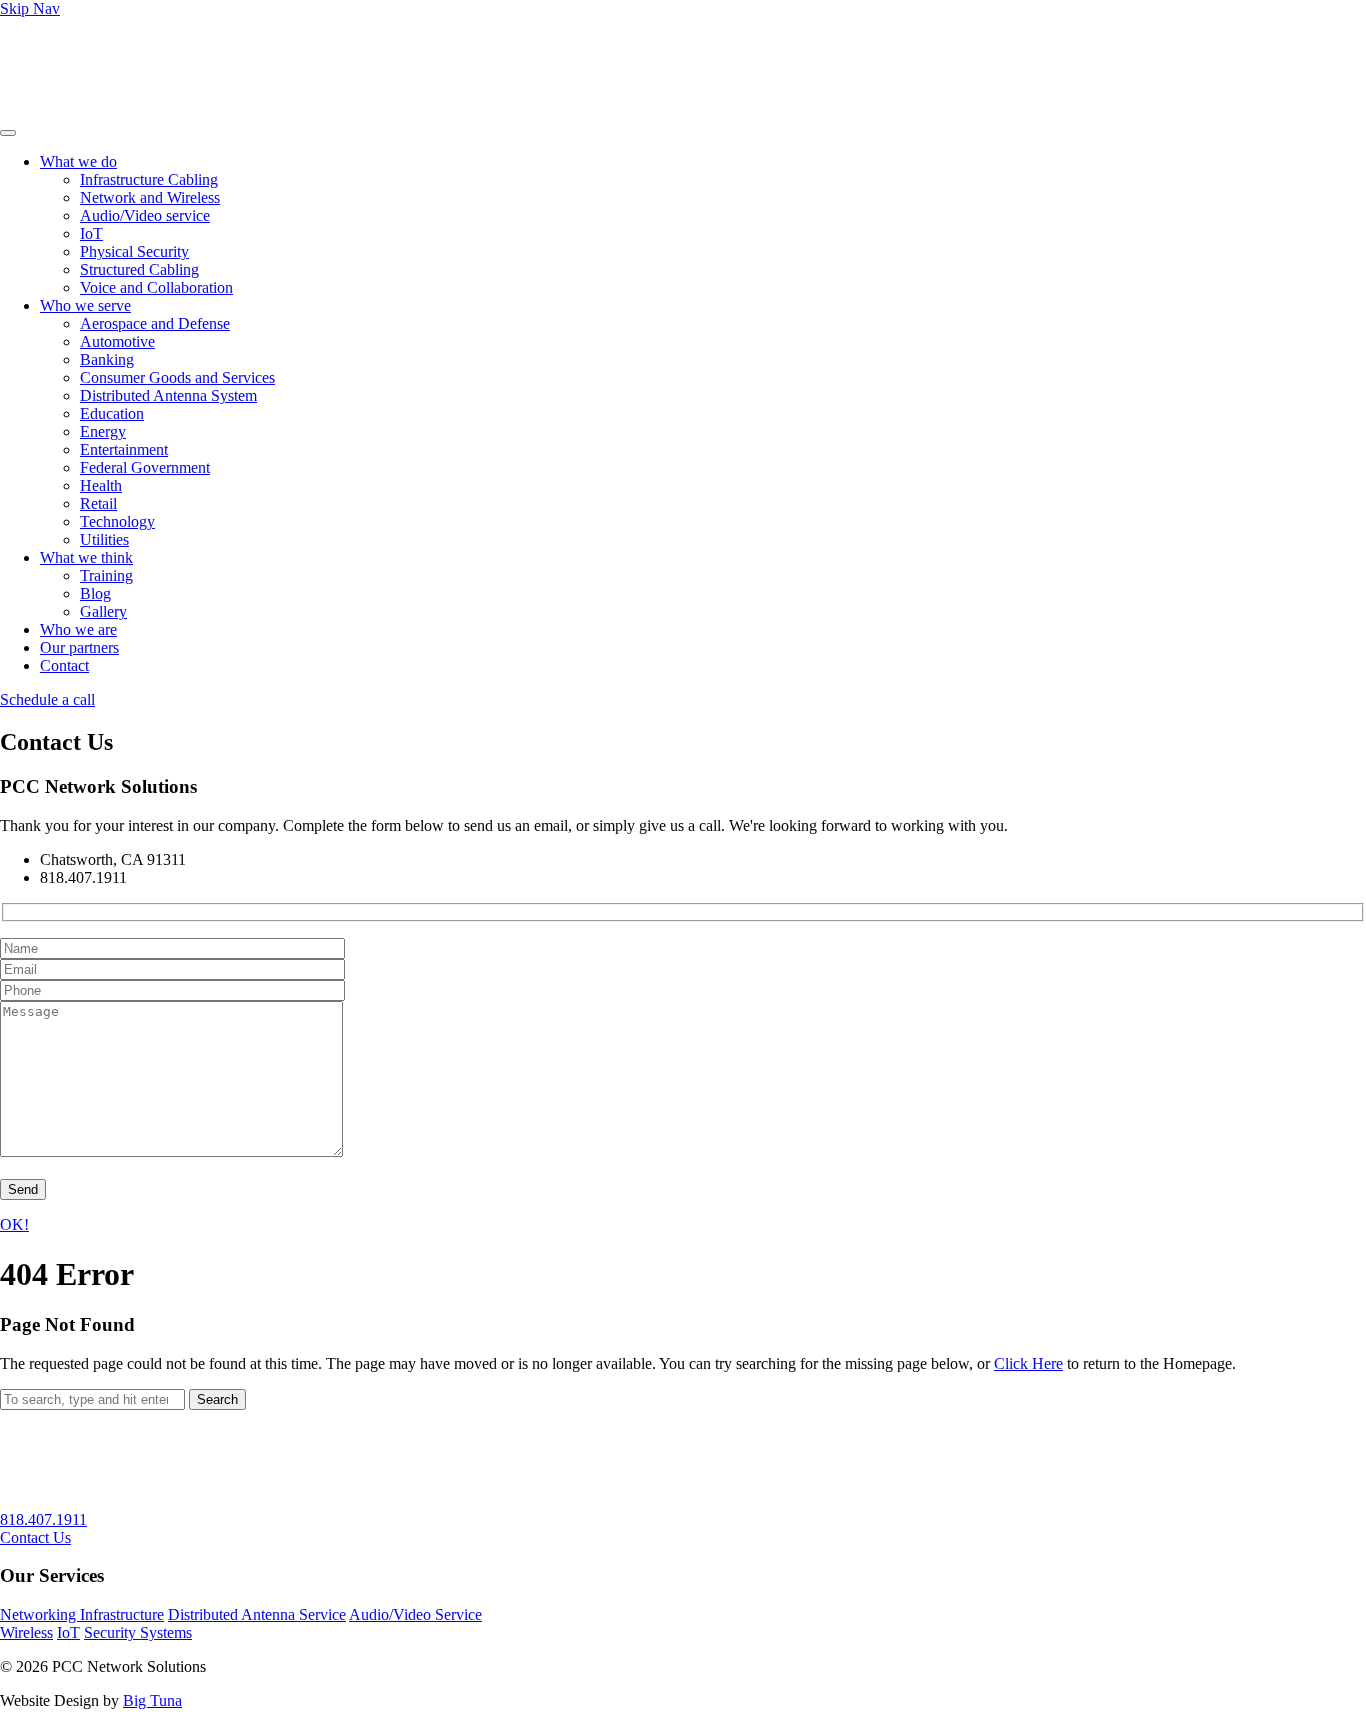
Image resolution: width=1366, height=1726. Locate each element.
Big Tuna (152, 1700)
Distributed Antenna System (168, 395)
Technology (117, 521)
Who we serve (85, 305)
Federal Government (145, 467)
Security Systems (138, 1632)
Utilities (104, 539)
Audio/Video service (145, 215)
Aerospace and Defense (155, 323)
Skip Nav (30, 8)
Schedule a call (47, 699)
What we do (78, 161)
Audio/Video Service (415, 1614)
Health (101, 485)
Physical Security (134, 251)
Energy (103, 431)
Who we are (78, 629)
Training (106, 575)
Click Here (1028, 1363)
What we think (86, 557)
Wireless (26, 1632)
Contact (64, 665)
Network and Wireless (150, 197)
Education (112, 413)
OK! (14, 1224)
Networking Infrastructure (82, 1614)
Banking (107, 359)
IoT (91, 233)
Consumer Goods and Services (177, 377)
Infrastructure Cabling (149, 179)
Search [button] (217, 1399)
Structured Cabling (139, 269)
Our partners (79, 647)
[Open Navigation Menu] (8, 133)
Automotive (117, 341)
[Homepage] (108, 109)
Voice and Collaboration (156, 287)
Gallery (103, 611)
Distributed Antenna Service (257, 1614)
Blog (95, 593)
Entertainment (124, 449)
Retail (98, 503)
